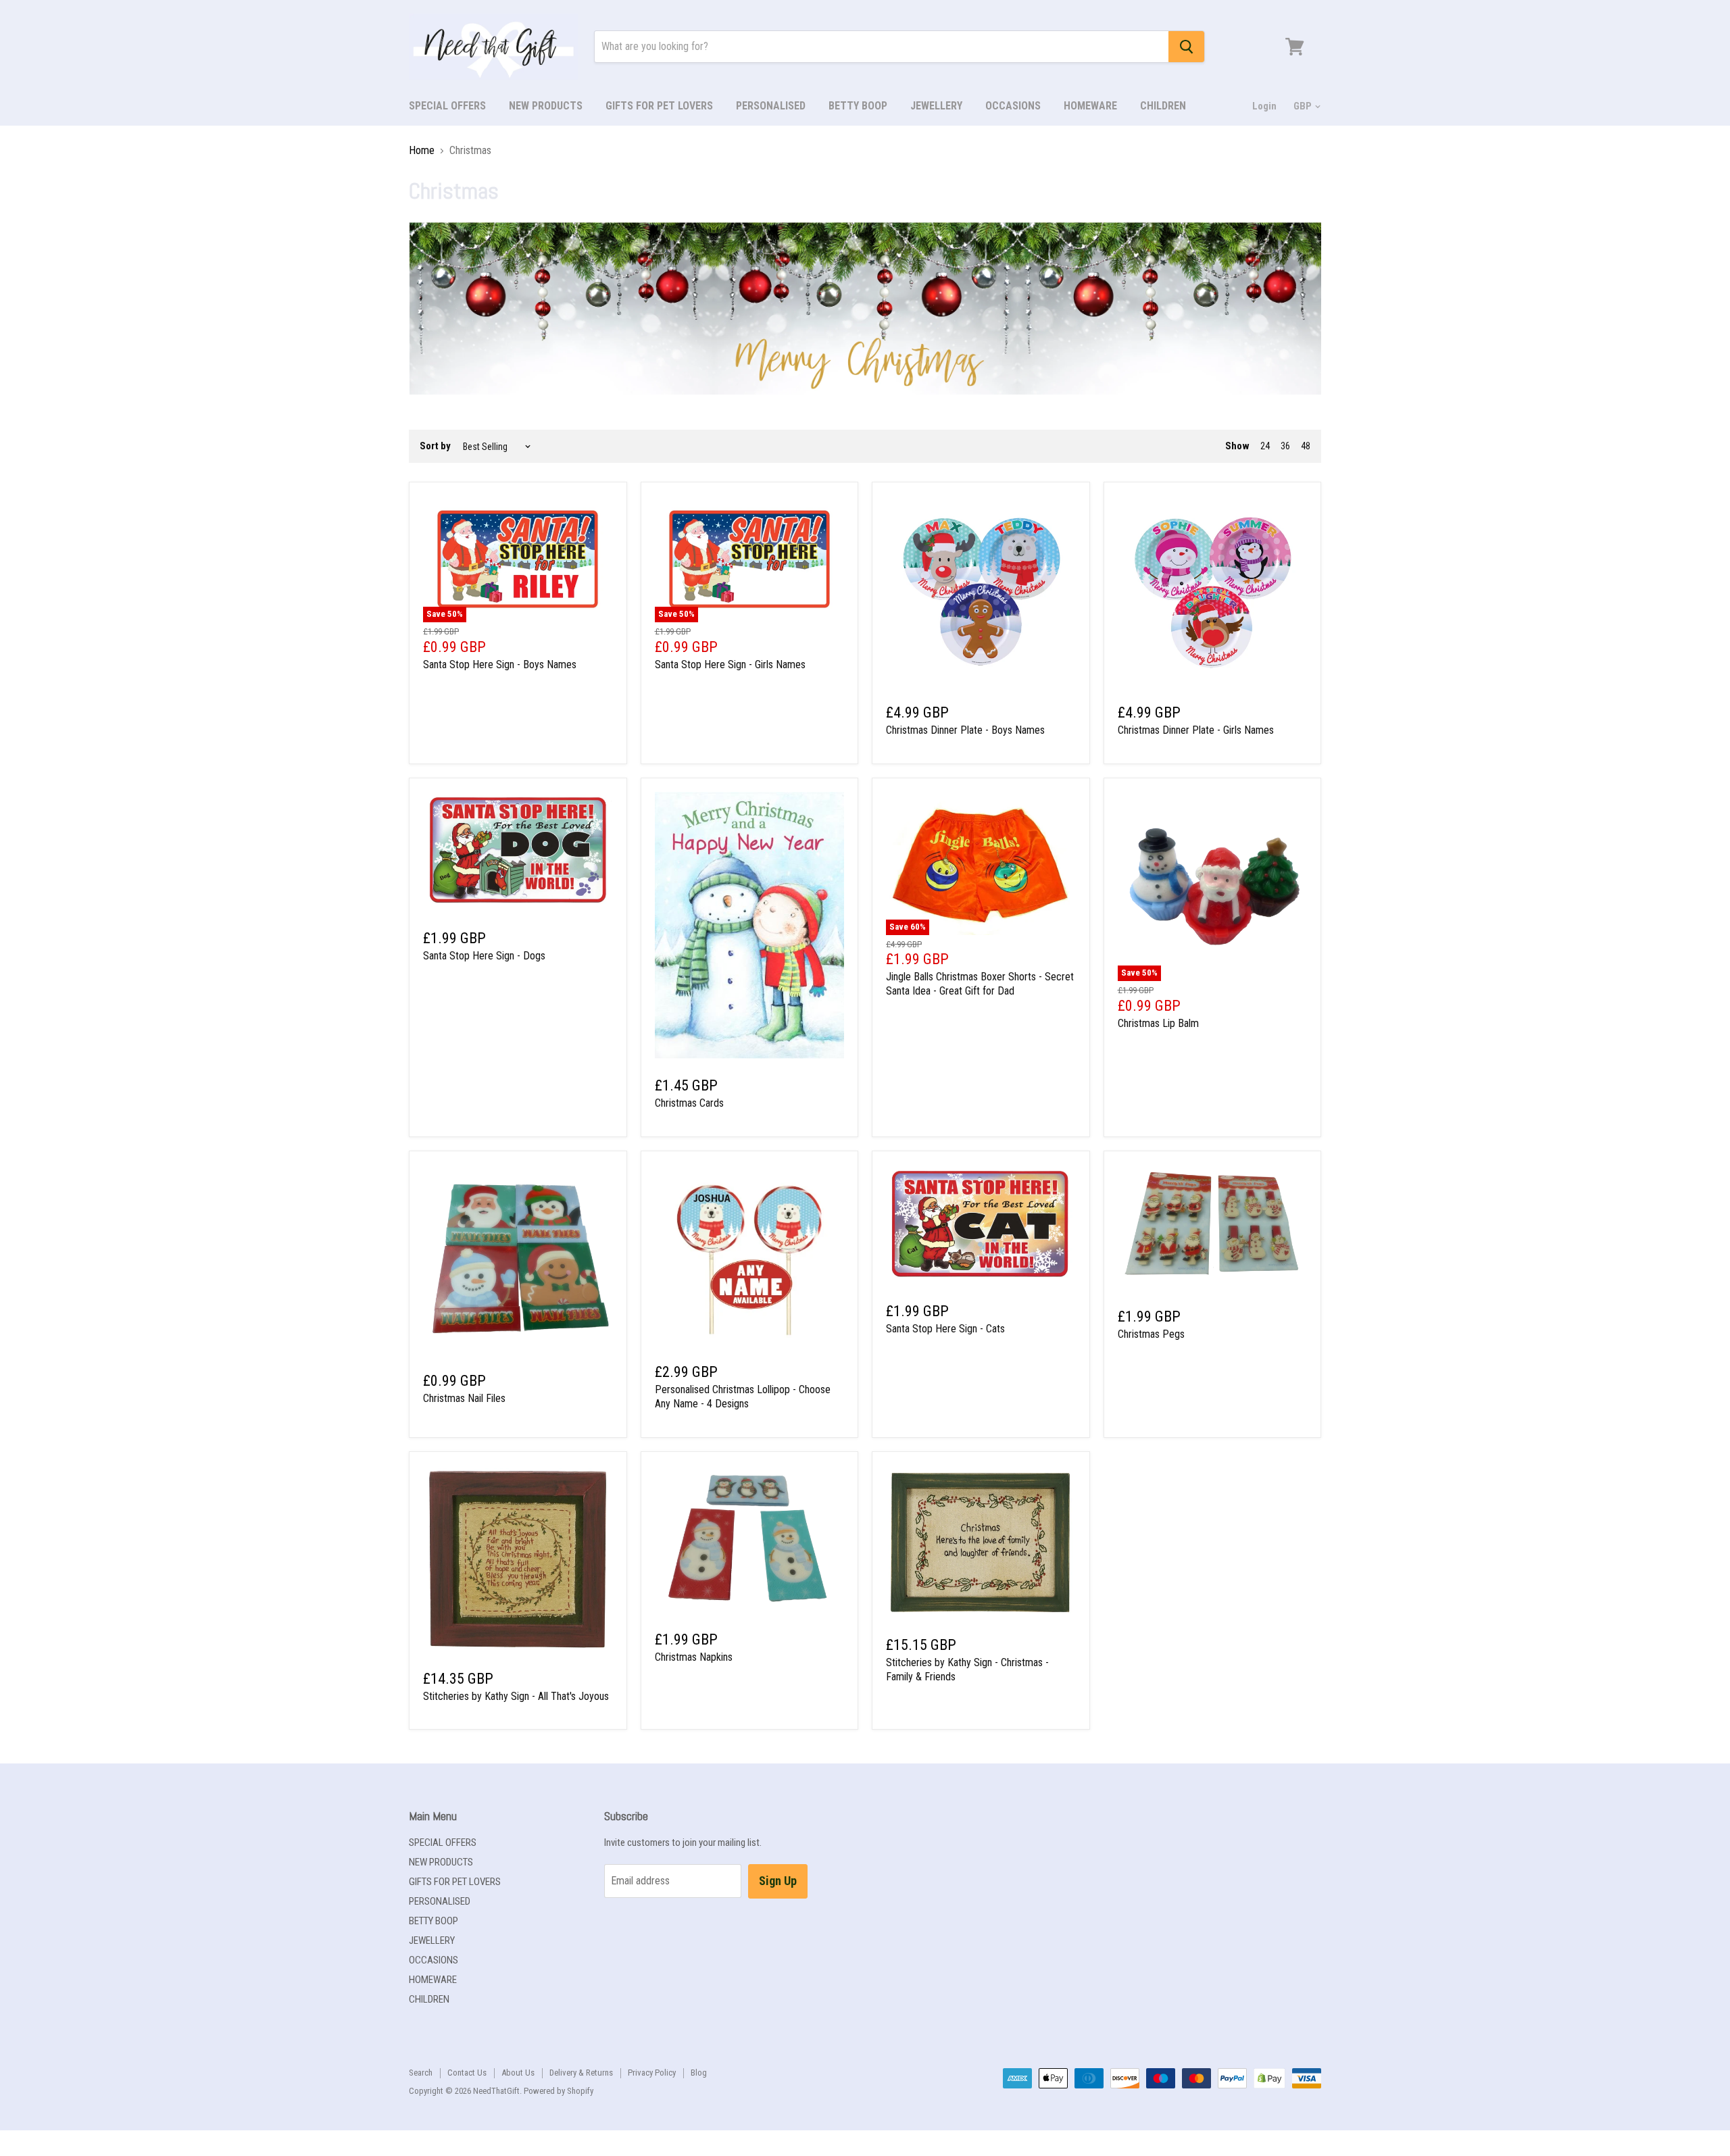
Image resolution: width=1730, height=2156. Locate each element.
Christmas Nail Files (464, 1398)
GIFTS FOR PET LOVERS (659, 106)
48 (1306, 446)
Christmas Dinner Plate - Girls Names (1196, 730)
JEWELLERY (936, 106)
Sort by (435, 446)
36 (1285, 446)
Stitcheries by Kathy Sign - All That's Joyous (516, 1696)
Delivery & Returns (581, 2073)
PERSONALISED (771, 106)
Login (1264, 106)
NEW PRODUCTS (546, 106)
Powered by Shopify (559, 2091)
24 (1265, 446)
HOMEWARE (1090, 106)
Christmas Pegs (1151, 1334)
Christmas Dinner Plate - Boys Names (965, 730)
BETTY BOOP (858, 106)
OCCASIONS (1013, 106)
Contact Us (467, 2073)
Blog (699, 2073)
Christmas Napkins (694, 1657)
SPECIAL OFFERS (447, 106)
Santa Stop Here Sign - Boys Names (500, 665)
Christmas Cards (689, 1103)
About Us (518, 2073)
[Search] (1186, 47)
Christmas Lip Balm (1158, 1023)
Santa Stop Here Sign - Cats (945, 1329)
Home (422, 151)
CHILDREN (1163, 106)
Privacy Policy (652, 2073)
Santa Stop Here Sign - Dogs (484, 956)
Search (421, 2073)
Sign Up (778, 1881)
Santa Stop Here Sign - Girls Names (730, 665)
